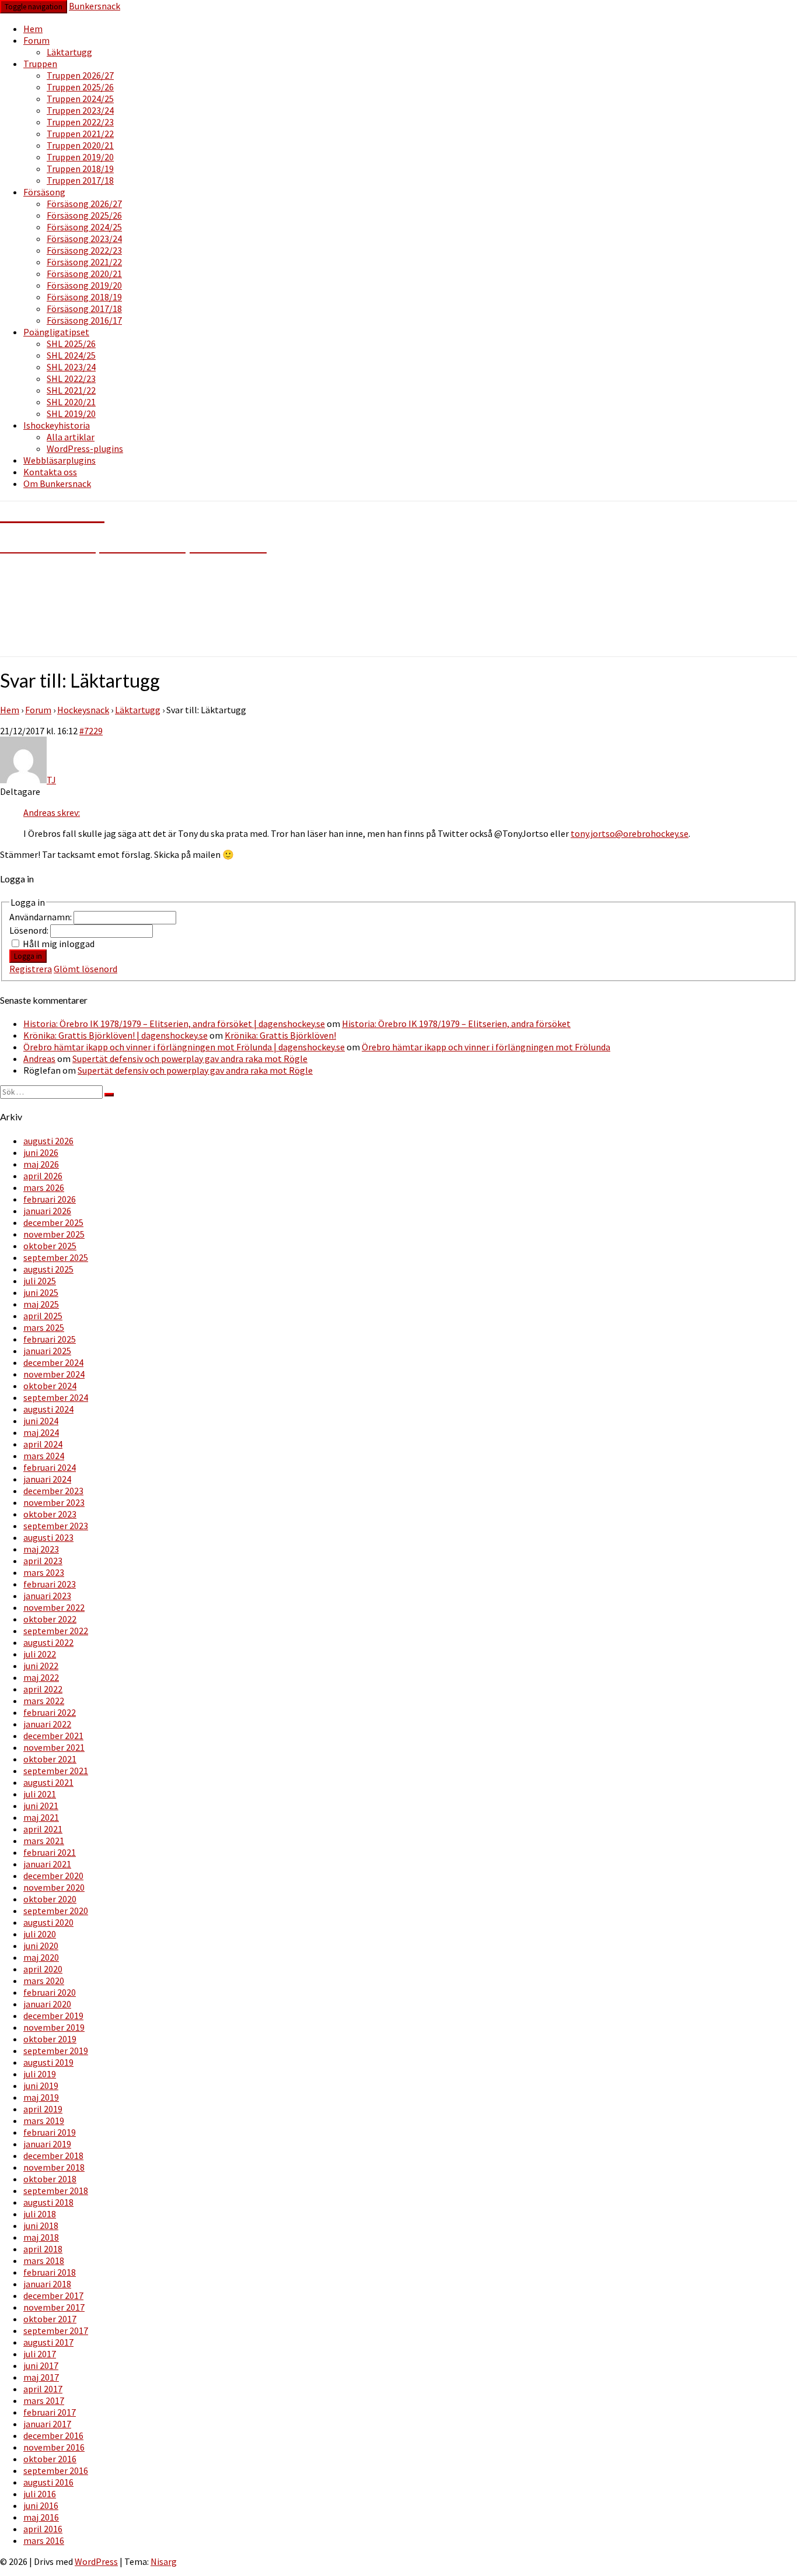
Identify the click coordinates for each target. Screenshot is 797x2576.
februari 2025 (50, 1339)
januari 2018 (47, 2284)
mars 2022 (44, 1701)
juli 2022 (40, 1654)
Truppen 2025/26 (80, 87)
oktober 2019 (50, 2039)
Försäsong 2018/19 (84, 297)
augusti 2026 (48, 1141)
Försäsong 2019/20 (84, 285)
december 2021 (53, 1736)
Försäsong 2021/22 (84, 262)
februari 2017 (50, 2412)
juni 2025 (41, 1292)
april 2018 (43, 2249)
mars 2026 (44, 1187)
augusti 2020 (48, 1922)
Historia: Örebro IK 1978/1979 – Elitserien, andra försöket (456, 1024)
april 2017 (43, 2389)
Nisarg (164, 2561)
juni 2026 (41, 1152)
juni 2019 (41, 2086)
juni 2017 (41, 2365)
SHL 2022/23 (71, 378)
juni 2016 (41, 2505)
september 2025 (56, 1257)
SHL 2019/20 (71, 413)
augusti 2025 (48, 1269)
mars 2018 (44, 2260)
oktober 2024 (50, 1386)
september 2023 (56, 1526)
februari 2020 (50, 1992)
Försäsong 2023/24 (84, 239)
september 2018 (56, 2191)
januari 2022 (47, 1724)
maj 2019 (41, 2097)
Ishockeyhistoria (57, 425)
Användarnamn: (41, 917)
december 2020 (53, 1876)
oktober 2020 (50, 1899)
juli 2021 (40, 1794)
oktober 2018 (50, 2179)
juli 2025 (40, 1281)
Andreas (39, 1059)
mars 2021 (44, 1841)
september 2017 (56, 2330)
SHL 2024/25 (71, 355)
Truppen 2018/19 (80, 169)
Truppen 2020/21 (80, 145)
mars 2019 (44, 2121)
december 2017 (53, 2295)
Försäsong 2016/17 (84, 320)
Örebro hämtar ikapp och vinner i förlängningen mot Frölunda (486, 1047)
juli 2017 (40, 2354)
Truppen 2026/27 (80, 75)
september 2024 (56, 1397)
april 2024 (43, 1444)
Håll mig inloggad (59, 944)
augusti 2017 (48, 2342)
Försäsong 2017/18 (84, 309)
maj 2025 (41, 1304)
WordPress (96, 2561)
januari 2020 (47, 2004)
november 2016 (54, 2447)
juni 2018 (41, 2225)
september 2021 (56, 1771)
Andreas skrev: (52, 812)
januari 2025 (47, 1351)
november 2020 (54, 1887)
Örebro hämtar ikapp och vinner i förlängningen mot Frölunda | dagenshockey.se (184, 1047)
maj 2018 (41, 2237)
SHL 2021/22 (71, 390)
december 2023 (53, 1491)
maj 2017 (41, 2377)
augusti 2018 (48, 2202)
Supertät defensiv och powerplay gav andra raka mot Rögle (190, 1059)
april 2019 (43, 2109)
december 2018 (53, 2156)
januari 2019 (47, 2144)
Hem (33, 29)
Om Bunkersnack (57, 483)
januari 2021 (47, 1864)
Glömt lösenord (85, 969)
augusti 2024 (48, 1409)
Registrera (31, 969)
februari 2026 (50, 1199)
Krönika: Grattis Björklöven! (280, 1035)
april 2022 (43, 1689)
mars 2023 (44, 1572)
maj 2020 (41, 1957)
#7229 (91, 731)
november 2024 (54, 1374)
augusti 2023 (48, 1537)
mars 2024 (44, 1456)
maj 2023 (41, 1549)
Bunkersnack (95, 6)
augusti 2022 (48, 1642)
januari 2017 (47, 2424)
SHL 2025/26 (71, 344)
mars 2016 (44, 2540)
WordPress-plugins (85, 448)
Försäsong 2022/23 (84, 250)
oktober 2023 (50, 1514)
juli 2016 (40, 2494)
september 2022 (56, 1631)
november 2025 (54, 1234)
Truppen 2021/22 (80, 134)
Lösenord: (30, 930)
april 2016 (43, 2529)
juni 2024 (41, 1421)
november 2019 (54, 2027)
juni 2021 (41, 1806)
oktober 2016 (50, 2459)
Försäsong (44, 192)
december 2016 (53, 2435)
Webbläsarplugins (60, 460)
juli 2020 (40, 1934)
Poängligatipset (56, 332)
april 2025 (43, 1316)
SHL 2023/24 (71, 367)
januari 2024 (47, 1479)
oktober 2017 (50, 2319)
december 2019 (53, 2016)
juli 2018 (40, 2214)
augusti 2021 (48, 1782)
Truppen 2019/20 (80, 157)
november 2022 (54, 1607)
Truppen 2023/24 (80, 110)
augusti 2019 (48, 2062)
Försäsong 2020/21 (84, 274)
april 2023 (43, 1561)
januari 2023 (47, 1596)
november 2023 (54, 1502)
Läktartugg (69, 52)
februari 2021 (50, 1852)
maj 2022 (41, 1677)
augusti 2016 (48, 2482)
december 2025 (53, 1222)
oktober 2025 (50, 1246)
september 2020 (56, 1911)
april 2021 (43, 1829)
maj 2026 (41, 1164)
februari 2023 (50, 1584)
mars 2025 (44, 1327)
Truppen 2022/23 (80, 122)
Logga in (28, 956)
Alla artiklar (71, 437)
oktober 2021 (50, 1759)
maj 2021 (41, 1817)
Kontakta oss (50, 472)
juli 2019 (40, 2074)
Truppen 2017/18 (80, 180)
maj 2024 (41, 1432)
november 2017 (54, 2307)
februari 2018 (50, 2272)
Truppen (40, 64)
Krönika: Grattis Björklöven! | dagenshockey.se (116, 1035)
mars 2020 (44, 1981)
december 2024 (53, 1362)
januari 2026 (47, 1211)
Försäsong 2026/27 (84, 204)
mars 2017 (44, 2400)
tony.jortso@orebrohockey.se (630, 833)
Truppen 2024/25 (80, 99)
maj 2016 (41, 2517)
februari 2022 (50, 1712)
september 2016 (56, 2470)
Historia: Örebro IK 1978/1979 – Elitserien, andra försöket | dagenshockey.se (174, 1024)
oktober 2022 (50, 1619)
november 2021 (54, 1747)
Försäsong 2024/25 (84, 227)
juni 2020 (41, 1946)
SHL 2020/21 (71, 402)
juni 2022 (41, 1666)
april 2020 (43, 1969)
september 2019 (56, 2051)
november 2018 (54, 2167)
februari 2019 (50, 2132)
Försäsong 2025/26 (84, 215)
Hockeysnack (83, 710)
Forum (36, 40)
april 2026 (43, 1176)
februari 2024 (50, 1467)
